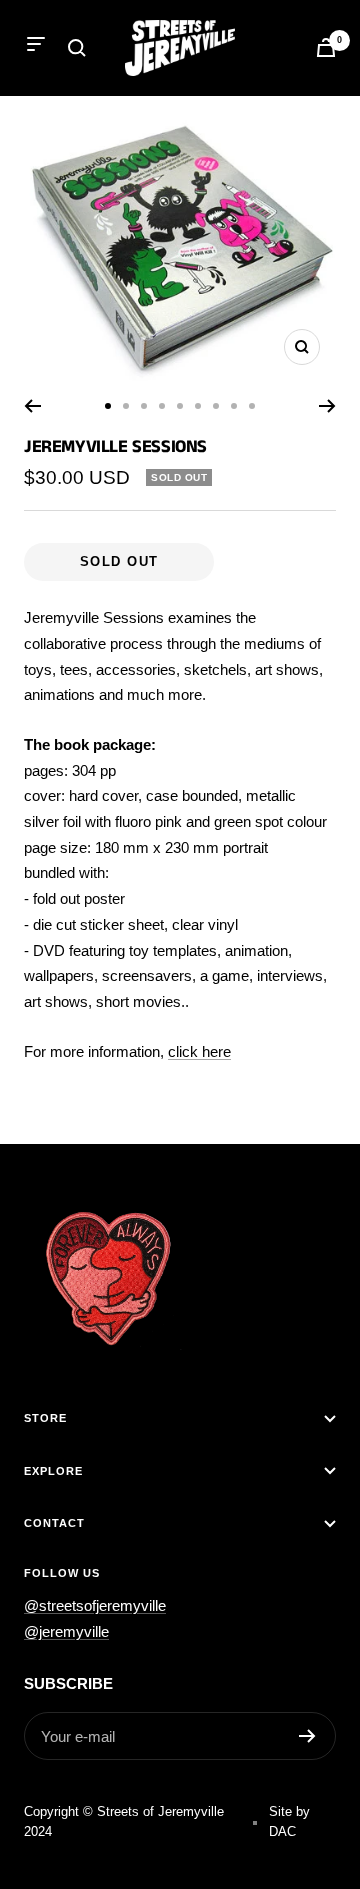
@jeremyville (66, 1631)
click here (199, 1051)
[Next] (327, 406)
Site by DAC (289, 1821)
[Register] (307, 1736)
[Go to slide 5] (180, 406)
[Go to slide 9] (252, 406)
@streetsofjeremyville (95, 1605)
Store (45, 1418)
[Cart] (326, 47)
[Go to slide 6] (198, 406)
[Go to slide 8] (234, 406)
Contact (54, 1523)
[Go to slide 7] (216, 406)
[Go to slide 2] (126, 406)
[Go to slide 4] (162, 406)
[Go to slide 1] (108, 406)
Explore (53, 1471)
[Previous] (32, 406)
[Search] (77, 48)
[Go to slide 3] (144, 406)
